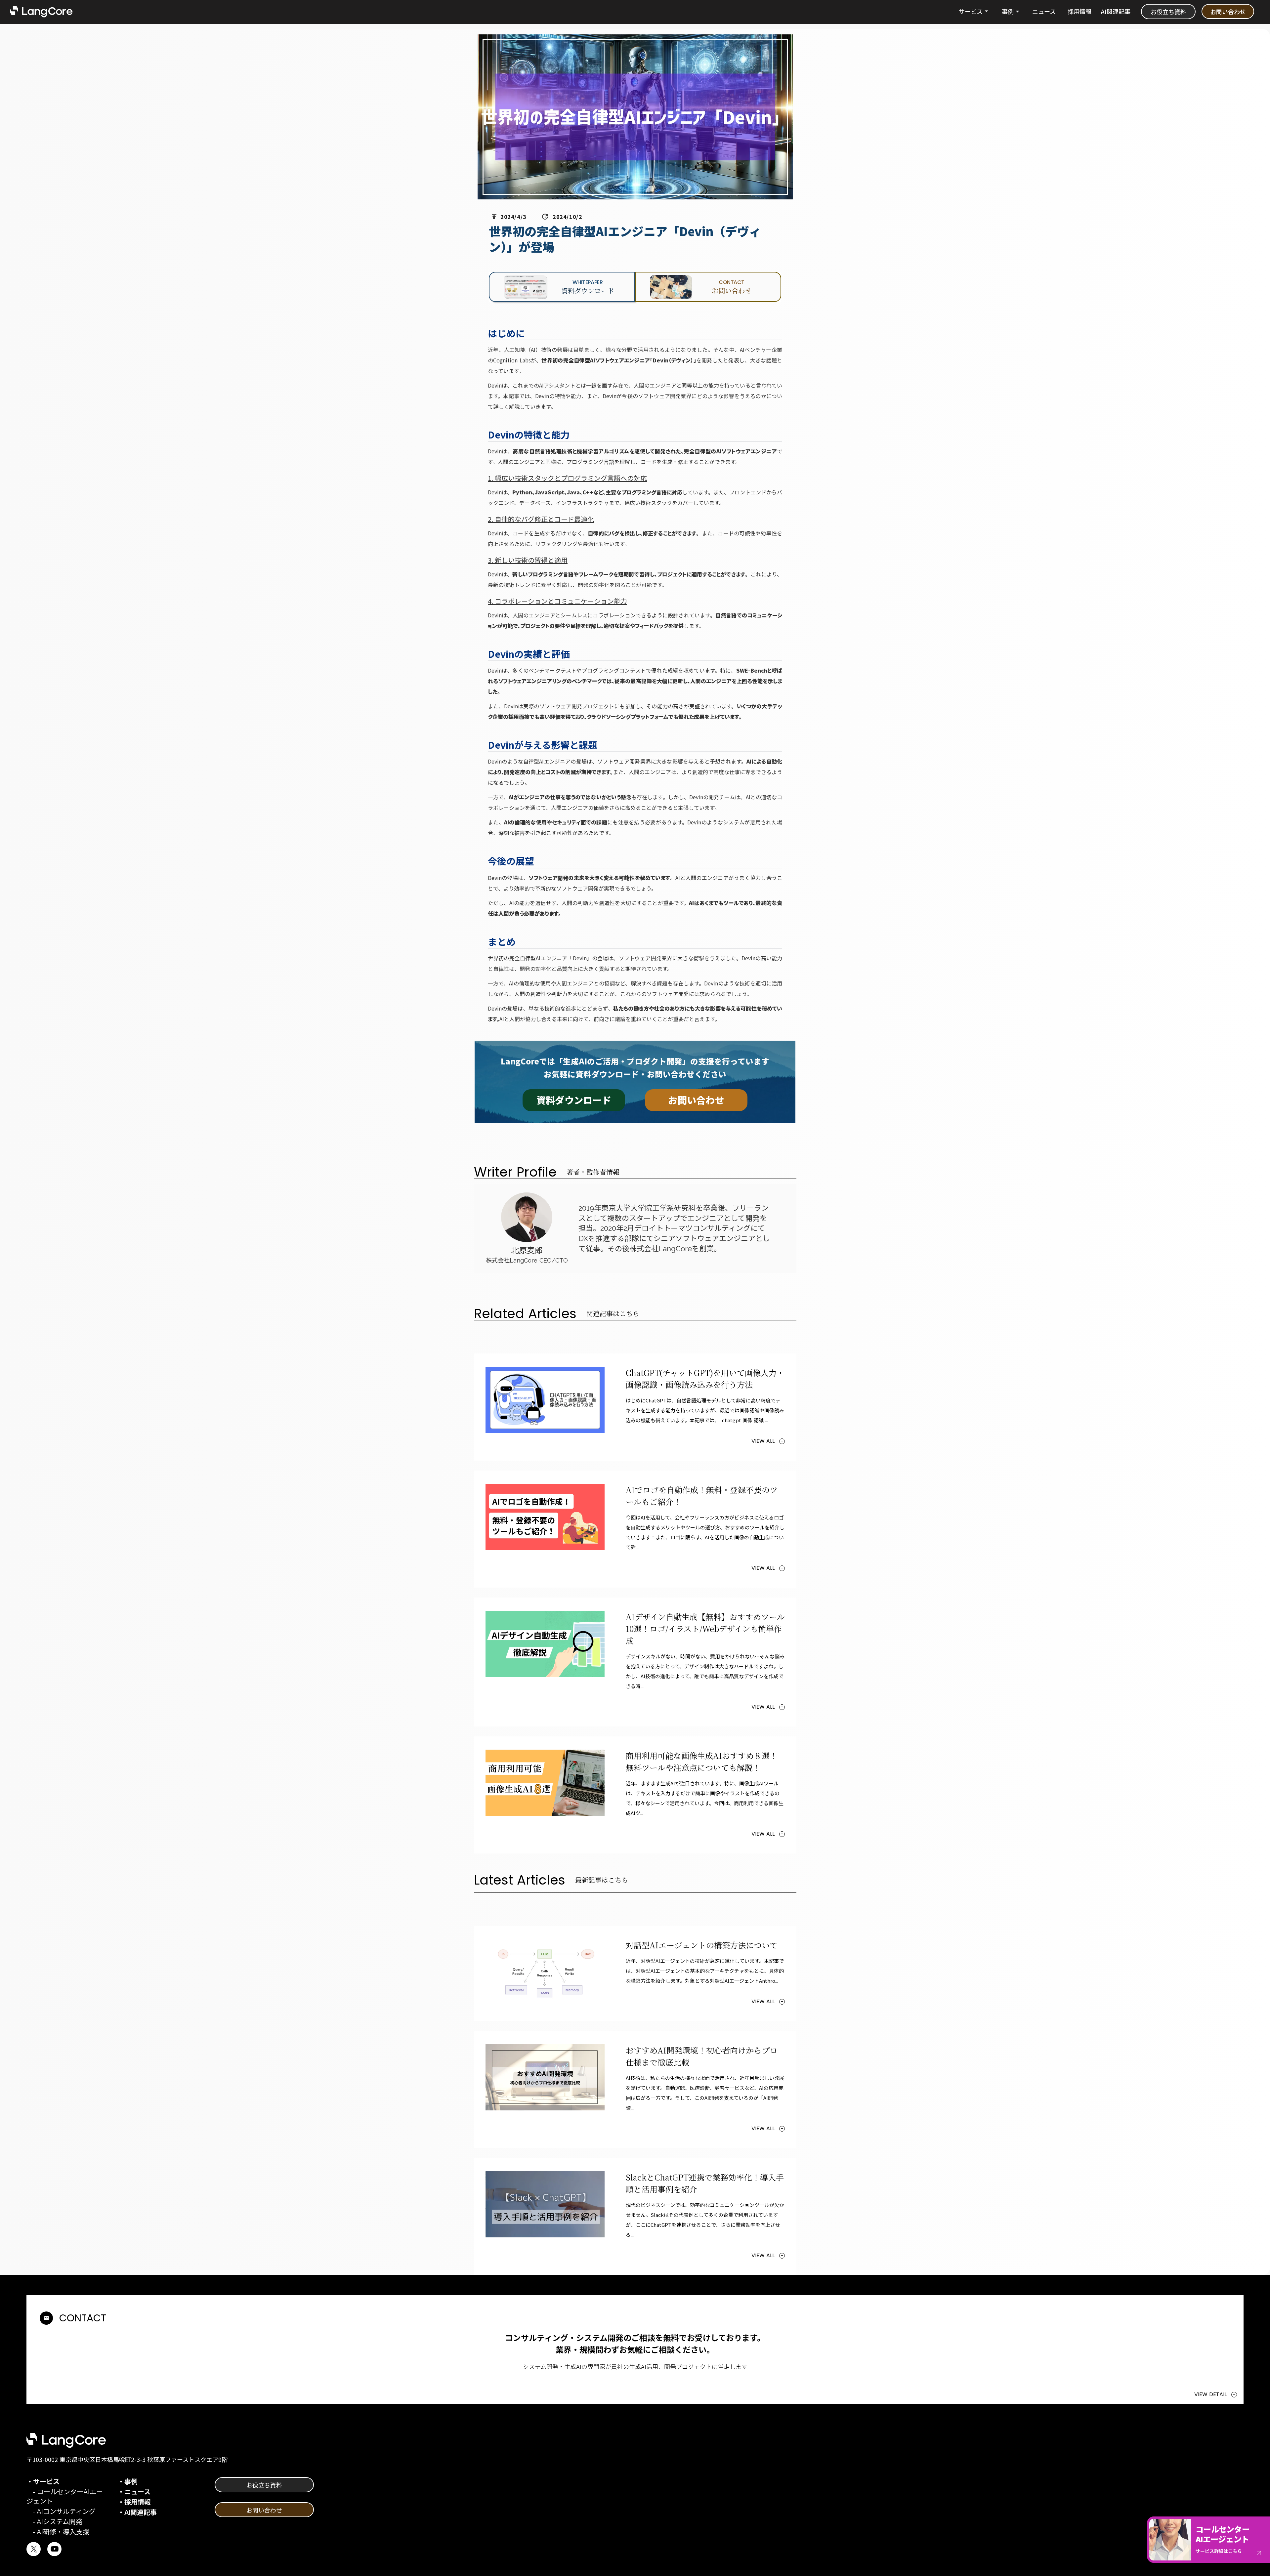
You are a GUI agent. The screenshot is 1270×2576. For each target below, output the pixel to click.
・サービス (43, 2482)
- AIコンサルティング (61, 2512)
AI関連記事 (1116, 11)
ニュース (1044, 11)
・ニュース (134, 2492)
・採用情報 (134, 2502)
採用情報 (1079, 11)
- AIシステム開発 (54, 2522)
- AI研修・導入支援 (58, 2532)
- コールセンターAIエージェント (65, 2497)
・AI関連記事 (137, 2513)
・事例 (128, 2482)
